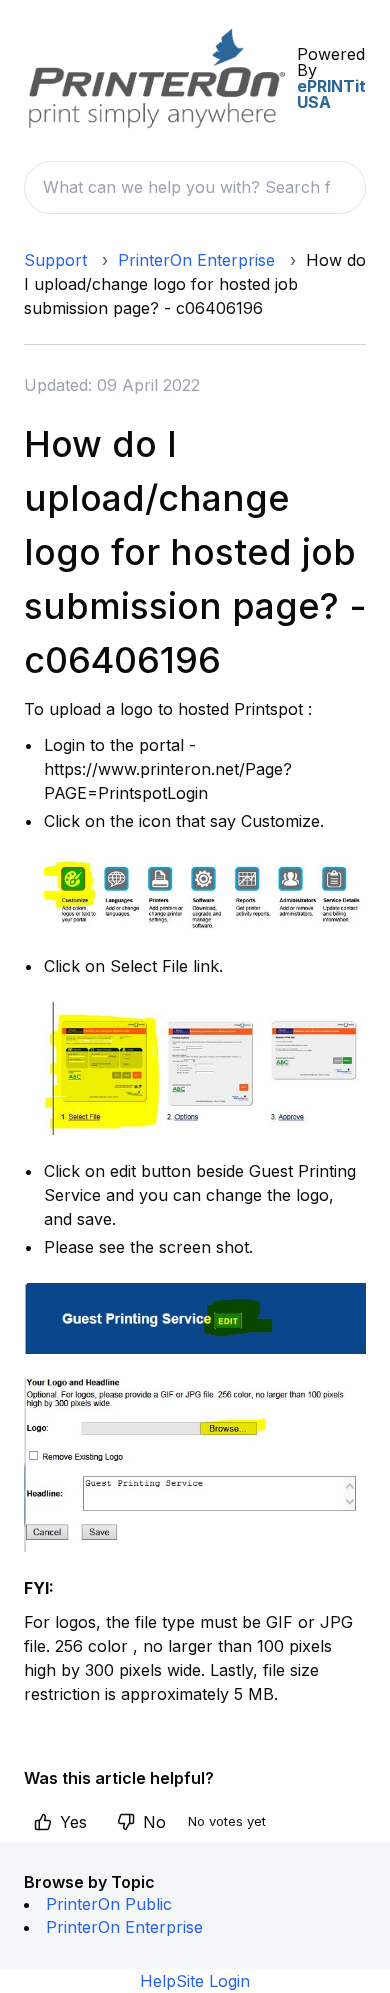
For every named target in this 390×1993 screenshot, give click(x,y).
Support (55, 260)
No (154, 1822)
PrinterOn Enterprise (196, 260)
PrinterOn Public (109, 1904)
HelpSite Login (195, 1981)
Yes (73, 1822)
